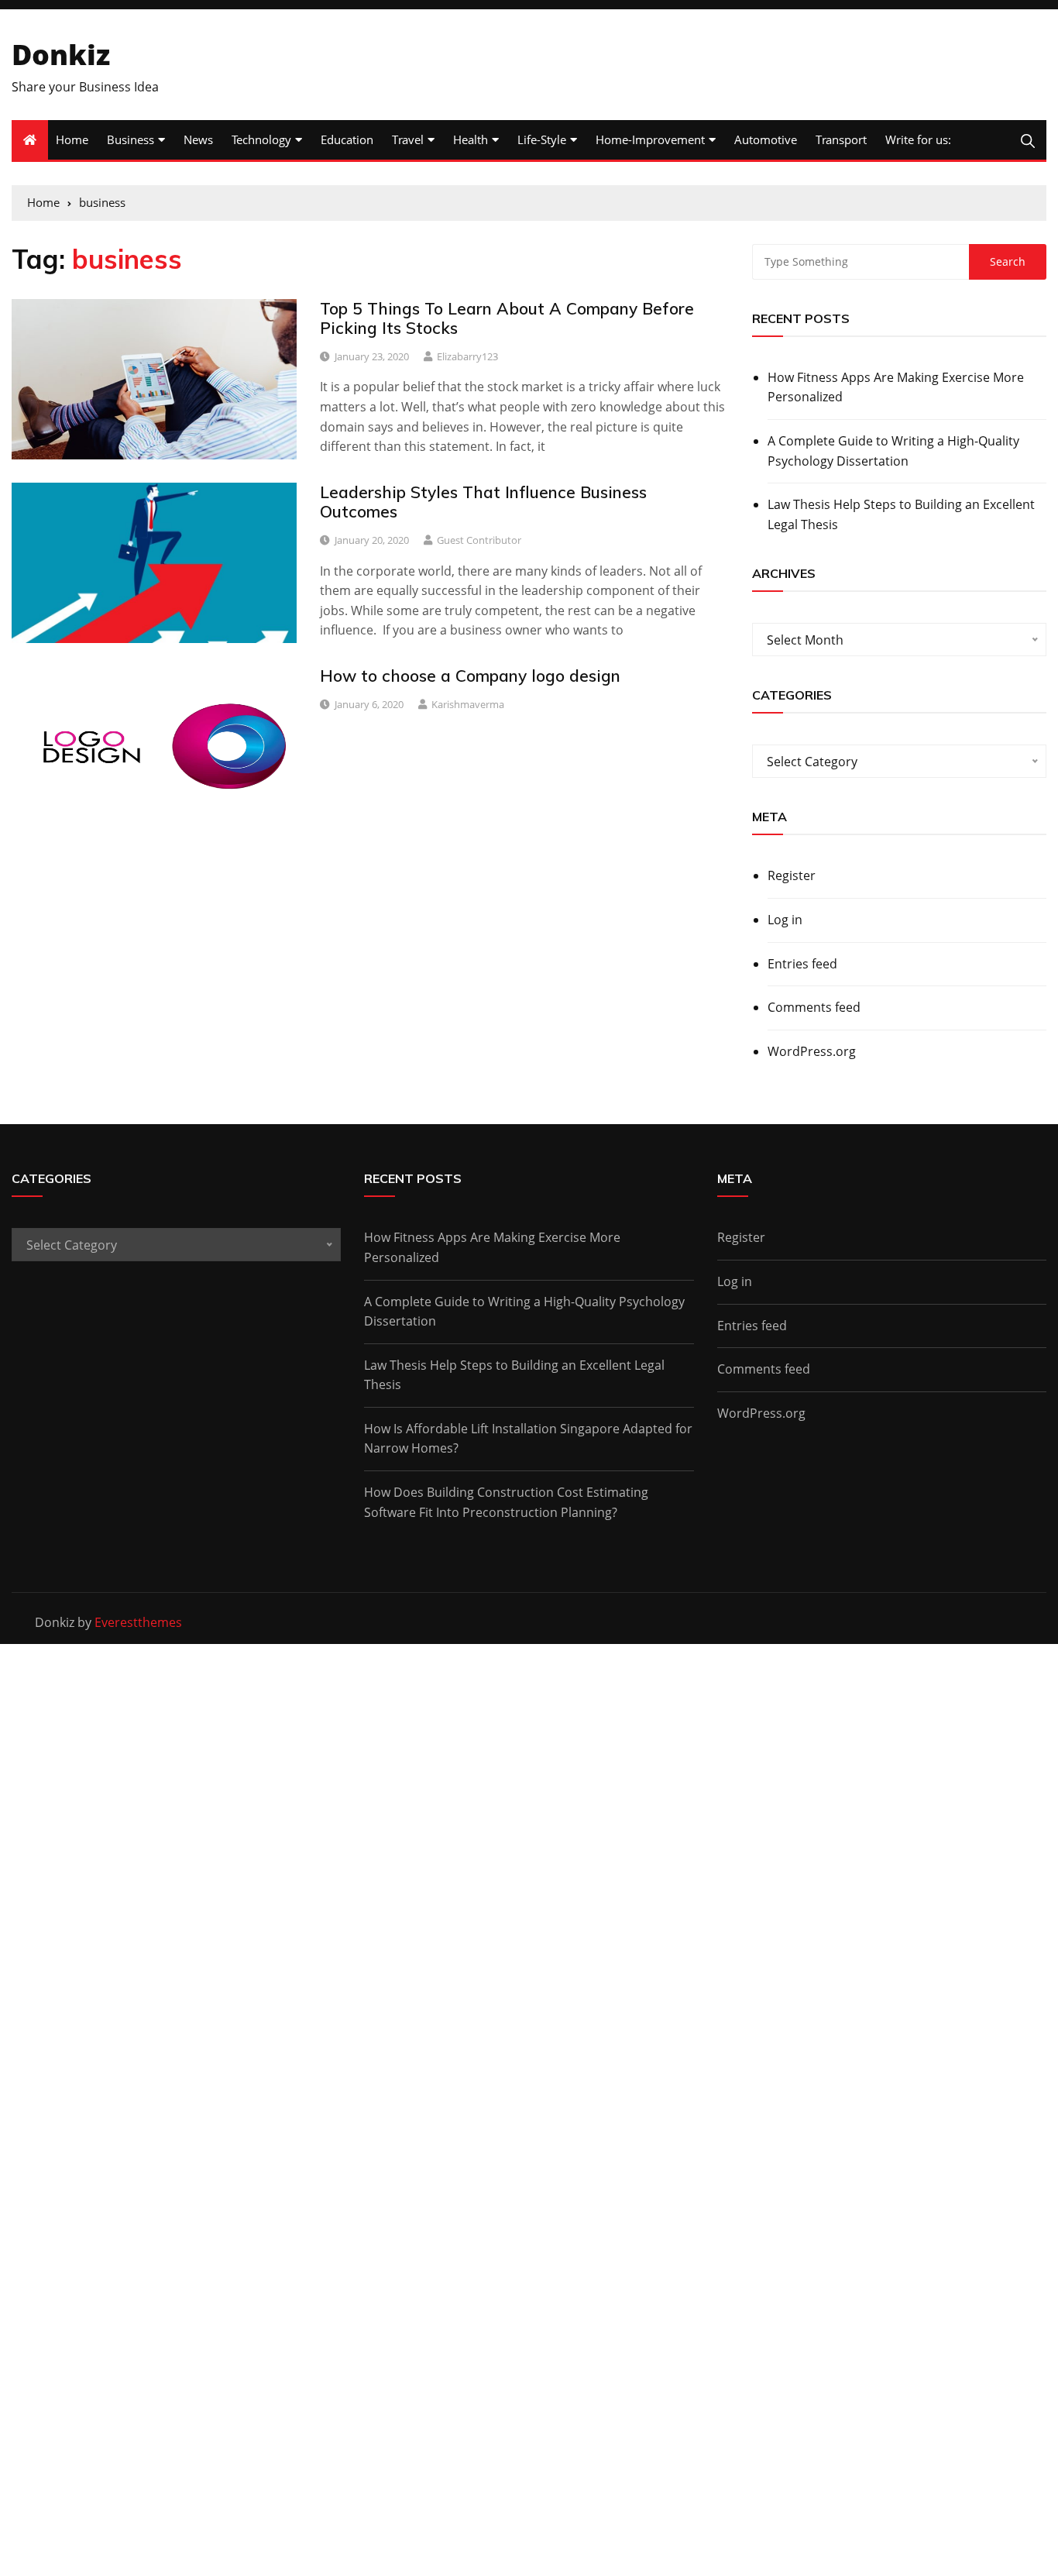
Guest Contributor (479, 540)
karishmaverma (468, 704)
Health (471, 139)
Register (792, 875)
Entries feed (802, 964)
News (198, 139)
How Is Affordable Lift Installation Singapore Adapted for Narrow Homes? (528, 1439)
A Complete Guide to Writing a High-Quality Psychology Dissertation (893, 451)
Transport (841, 139)
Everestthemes (138, 1622)
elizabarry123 (467, 356)
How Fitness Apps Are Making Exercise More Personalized (896, 387)
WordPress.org (812, 1051)
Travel (408, 139)
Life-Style (542, 139)
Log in (785, 920)
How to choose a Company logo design (470, 676)
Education (347, 139)
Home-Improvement (650, 139)
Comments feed (814, 1007)
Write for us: (918, 139)
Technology (261, 139)
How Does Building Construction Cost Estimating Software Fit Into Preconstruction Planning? (506, 1502)
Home (72, 139)
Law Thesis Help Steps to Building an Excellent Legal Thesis (901, 514)
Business (131, 139)
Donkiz (61, 55)
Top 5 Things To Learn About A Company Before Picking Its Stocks (507, 318)
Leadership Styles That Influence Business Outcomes (483, 502)
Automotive (766, 139)
